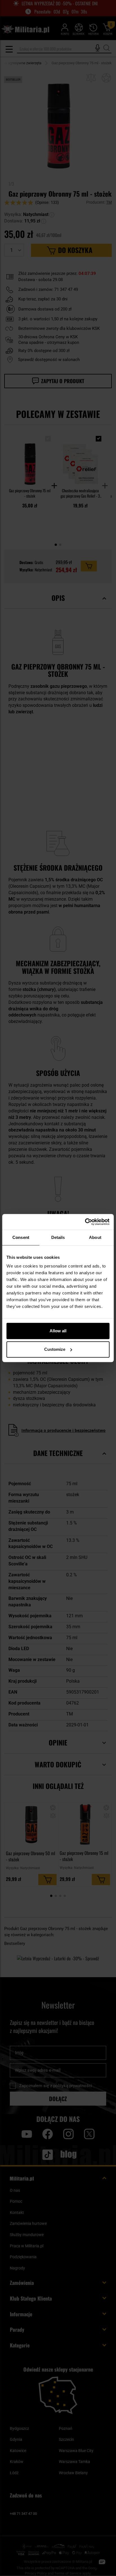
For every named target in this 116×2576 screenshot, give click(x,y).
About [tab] (95, 1237)
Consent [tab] (21, 1237)
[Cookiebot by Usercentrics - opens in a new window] (85, 1222)
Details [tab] (58, 1237)
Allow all (58, 1331)
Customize (55, 1349)
